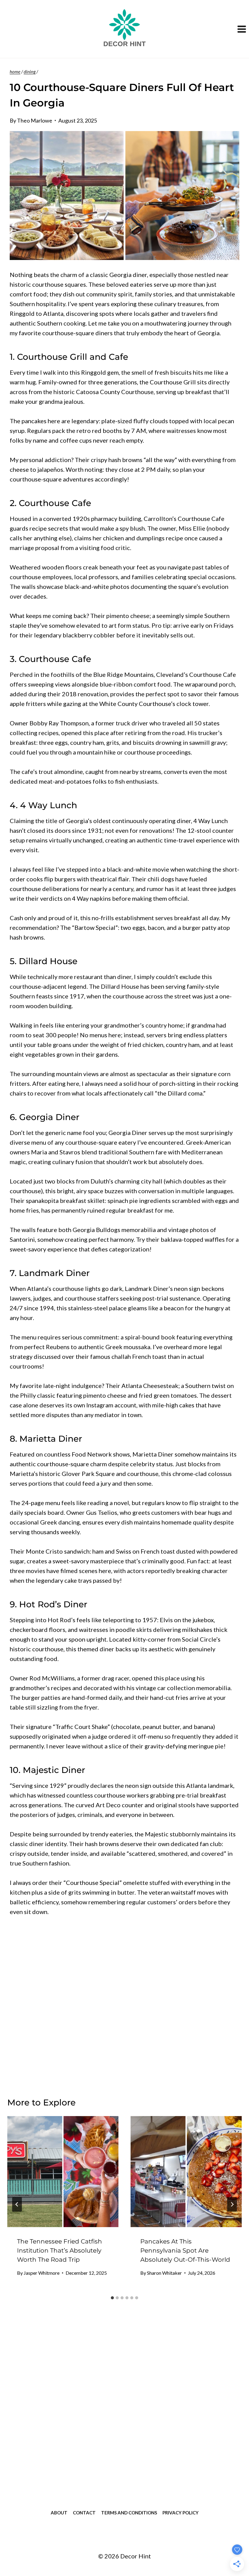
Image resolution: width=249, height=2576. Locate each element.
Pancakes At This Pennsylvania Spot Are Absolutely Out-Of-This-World (185, 2250)
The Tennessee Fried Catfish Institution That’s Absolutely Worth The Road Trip (60, 2250)
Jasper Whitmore (42, 2273)
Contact (84, 2513)
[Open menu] (242, 29)
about (59, 2513)
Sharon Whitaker (164, 2273)
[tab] (112, 2298)
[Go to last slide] (17, 2204)
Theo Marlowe (35, 120)
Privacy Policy (181, 2513)
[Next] (232, 2204)
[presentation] (63, 2172)
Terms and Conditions (129, 2513)
